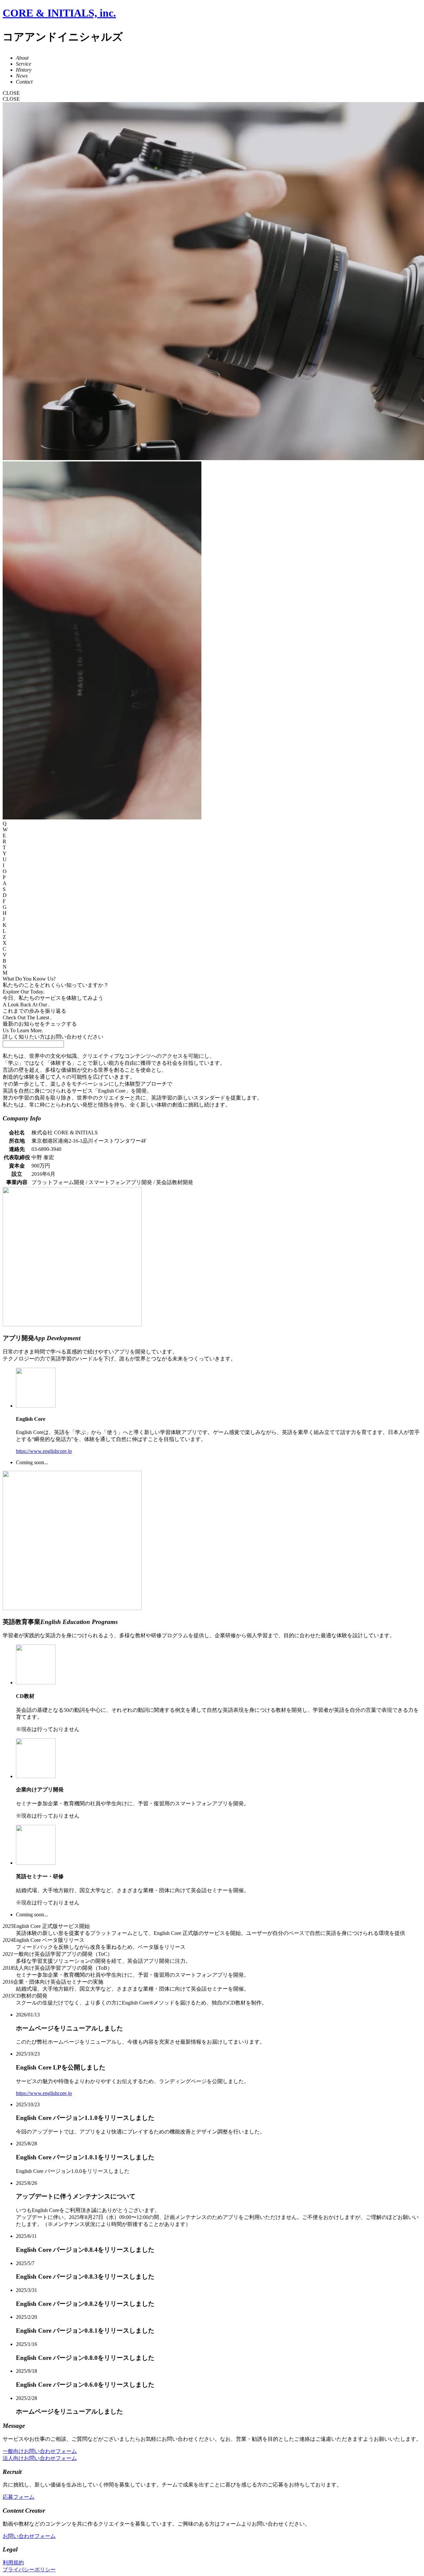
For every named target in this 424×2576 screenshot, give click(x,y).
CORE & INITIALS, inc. (59, 13)
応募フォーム (19, 2497)
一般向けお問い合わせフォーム (40, 2451)
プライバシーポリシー (29, 2570)
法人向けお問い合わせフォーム (40, 2458)
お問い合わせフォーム (29, 2536)
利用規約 (13, 2563)
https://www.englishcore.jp (44, 1451)
